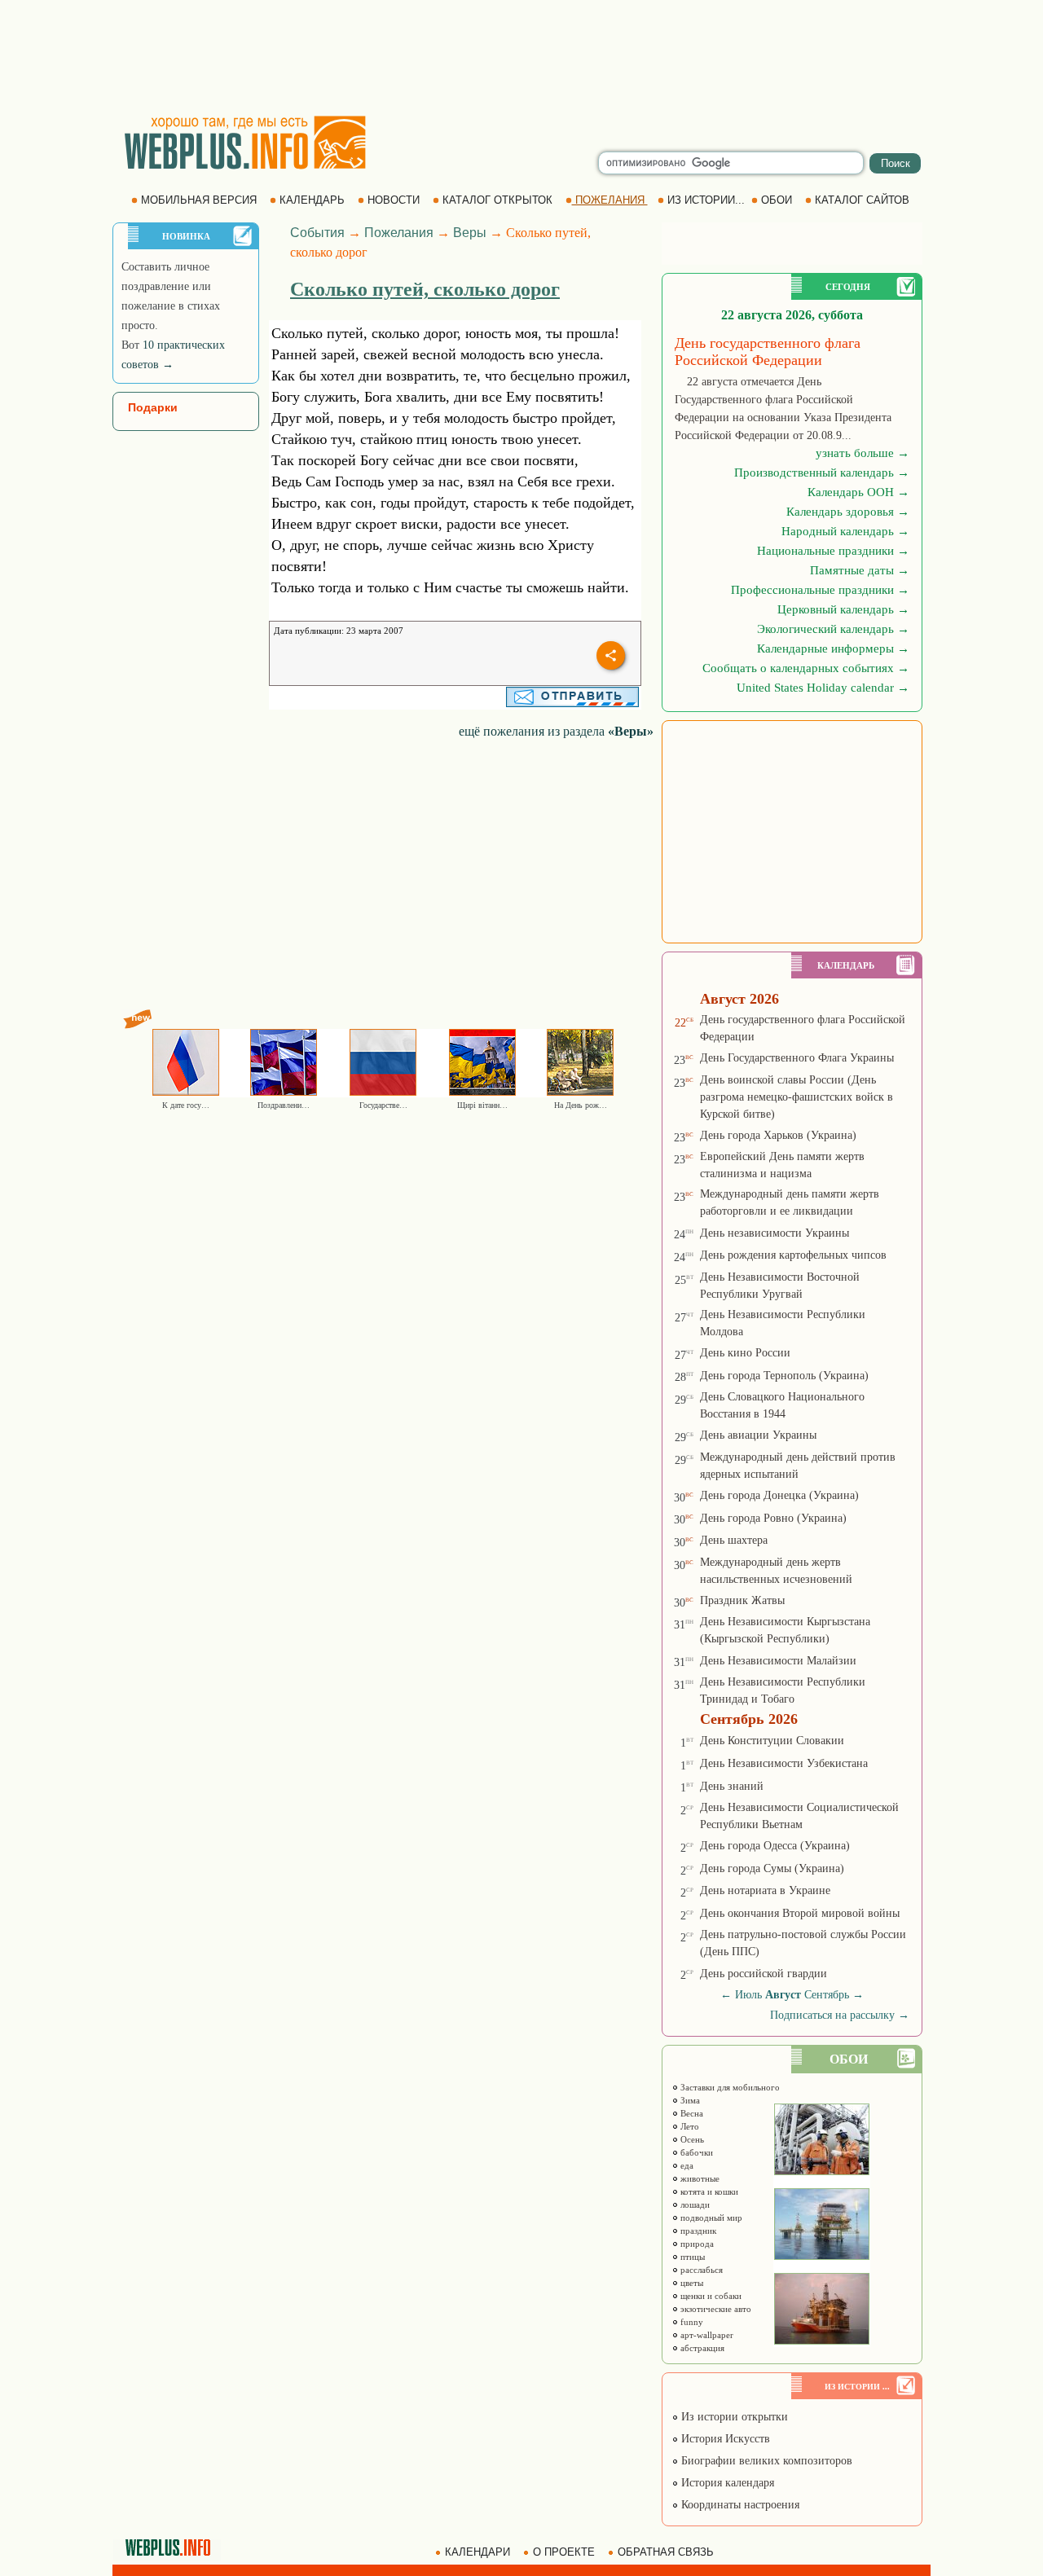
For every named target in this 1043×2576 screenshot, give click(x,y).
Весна (691, 2113)
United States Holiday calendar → (823, 688)
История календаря (726, 2483)
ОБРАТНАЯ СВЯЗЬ (666, 2552)
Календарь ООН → (858, 492)
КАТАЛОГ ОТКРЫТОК (497, 200)
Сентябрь (827, 1995)
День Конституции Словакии (772, 1741)
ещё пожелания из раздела (556, 731)
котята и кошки (708, 2191)
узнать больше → (863, 453)
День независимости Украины (775, 1233)
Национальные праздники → (833, 551)
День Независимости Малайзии (778, 1661)
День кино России (745, 1353)
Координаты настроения (739, 2505)
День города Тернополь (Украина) (784, 1376)
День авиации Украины (758, 1435)
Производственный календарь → (822, 473)
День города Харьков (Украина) (778, 1135)
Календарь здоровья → (848, 512)
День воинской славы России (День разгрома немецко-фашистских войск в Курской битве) (797, 1097)
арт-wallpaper (706, 2335)
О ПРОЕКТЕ (564, 2552)
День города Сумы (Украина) (772, 1868)
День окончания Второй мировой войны (800, 1913)
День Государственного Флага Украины (797, 1058)
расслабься (700, 2270)
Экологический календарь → (833, 629)
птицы (691, 2257)
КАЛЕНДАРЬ (312, 200)
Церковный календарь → (843, 609)
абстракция (701, 2348)
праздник (697, 2231)
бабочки (695, 2152)
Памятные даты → (860, 570)
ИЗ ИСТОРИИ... (706, 200)
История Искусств (724, 2439)
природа (696, 2244)
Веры (470, 233)
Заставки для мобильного (729, 2087)
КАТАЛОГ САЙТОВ (862, 200)
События (317, 233)
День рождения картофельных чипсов (793, 1255)
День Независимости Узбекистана (784, 1763)
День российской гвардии (764, 1974)
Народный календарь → (845, 531)
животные (699, 2178)
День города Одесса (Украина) (775, 1846)
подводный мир (710, 2218)
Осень (691, 2139)
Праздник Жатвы (742, 1600)
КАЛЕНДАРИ (477, 2552)
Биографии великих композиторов (765, 2461)
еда (686, 2165)
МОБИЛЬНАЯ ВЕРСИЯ (199, 200)
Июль (748, 1995)
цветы (691, 2283)
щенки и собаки (710, 2296)
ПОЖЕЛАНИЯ (610, 200)
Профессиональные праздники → (820, 590)
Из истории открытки (733, 2417)
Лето (689, 2126)
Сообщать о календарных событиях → (806, 668)
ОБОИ (777, 200)
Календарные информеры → (833, 648)
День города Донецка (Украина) (779, 1495)
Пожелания (399, 233)
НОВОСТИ (394, 200)
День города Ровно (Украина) (773, 1518)
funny (691, 2322)
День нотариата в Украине (765, 1890)
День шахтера (734, 1540)
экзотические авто (715, 2309)
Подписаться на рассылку (840, 2015)
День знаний (732, 1786)
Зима (689, 2100)
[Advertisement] (521, 57)
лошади (694, 2205)
